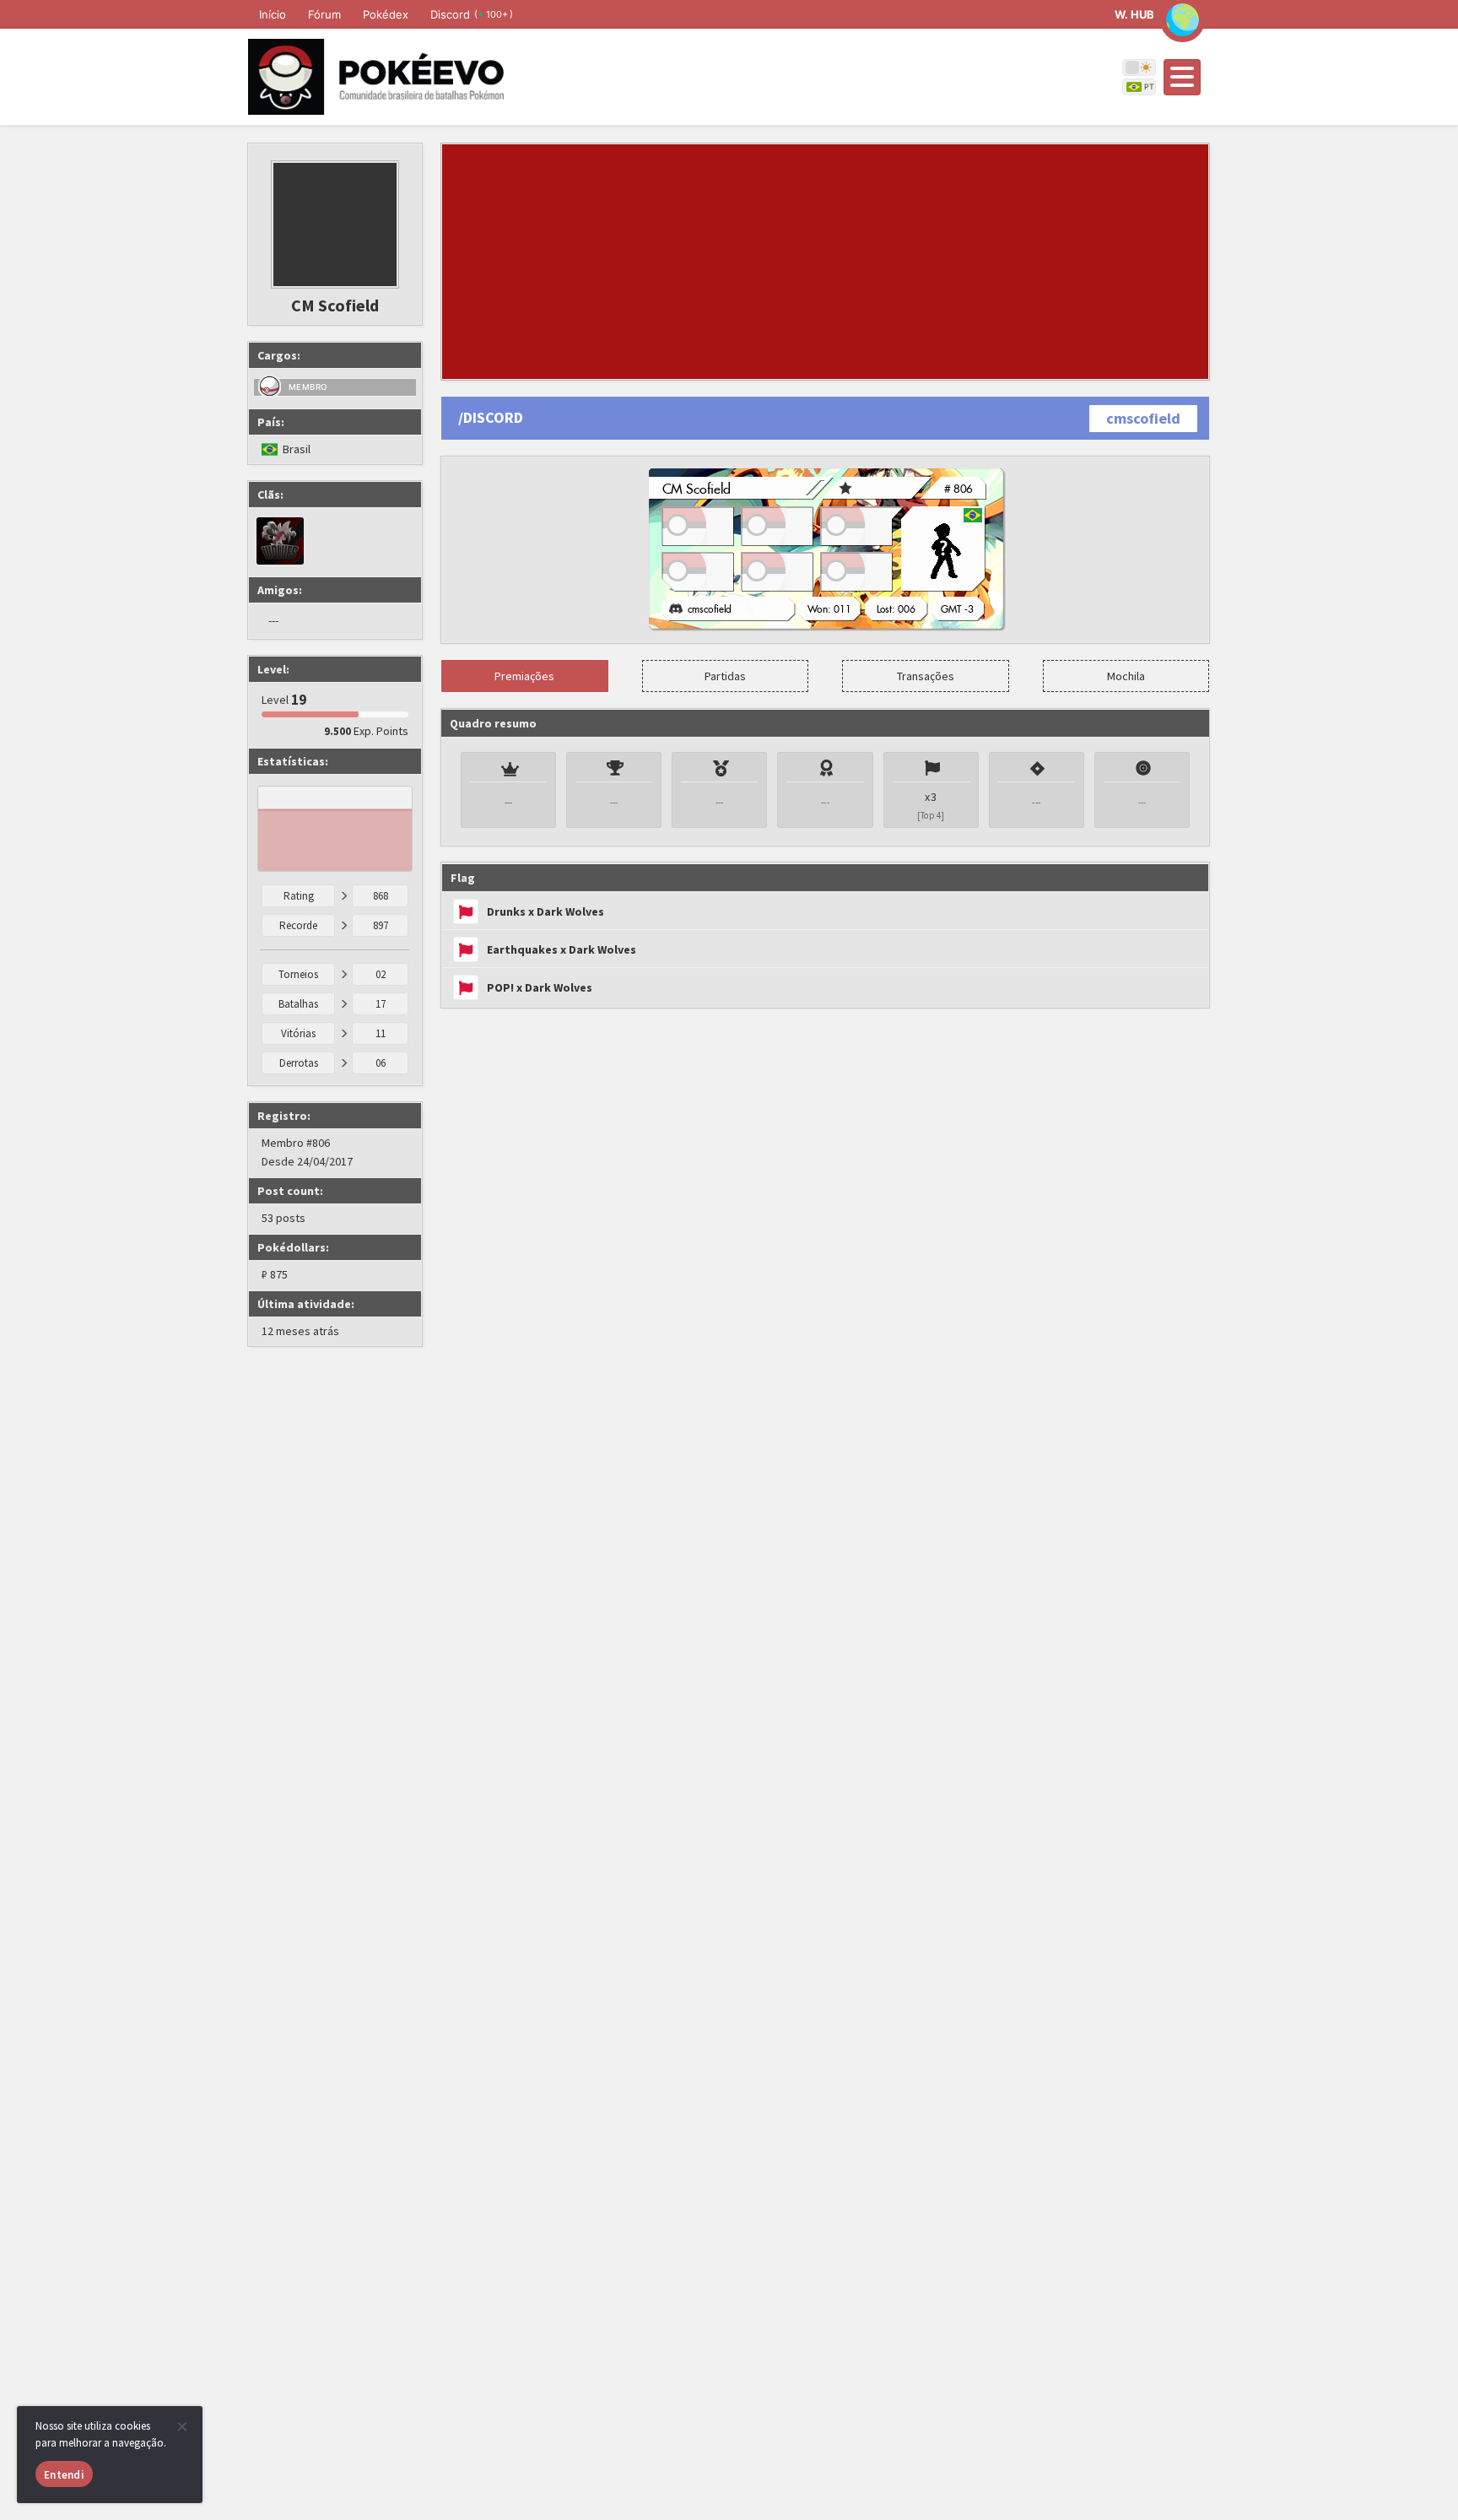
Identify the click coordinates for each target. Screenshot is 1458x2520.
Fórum (324, 14)
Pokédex (386, 14)
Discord (472, 14)
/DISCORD (491, 417)
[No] (181, 2426)
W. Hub (1134, 14)
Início (273, 14)
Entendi (64, 2475)
